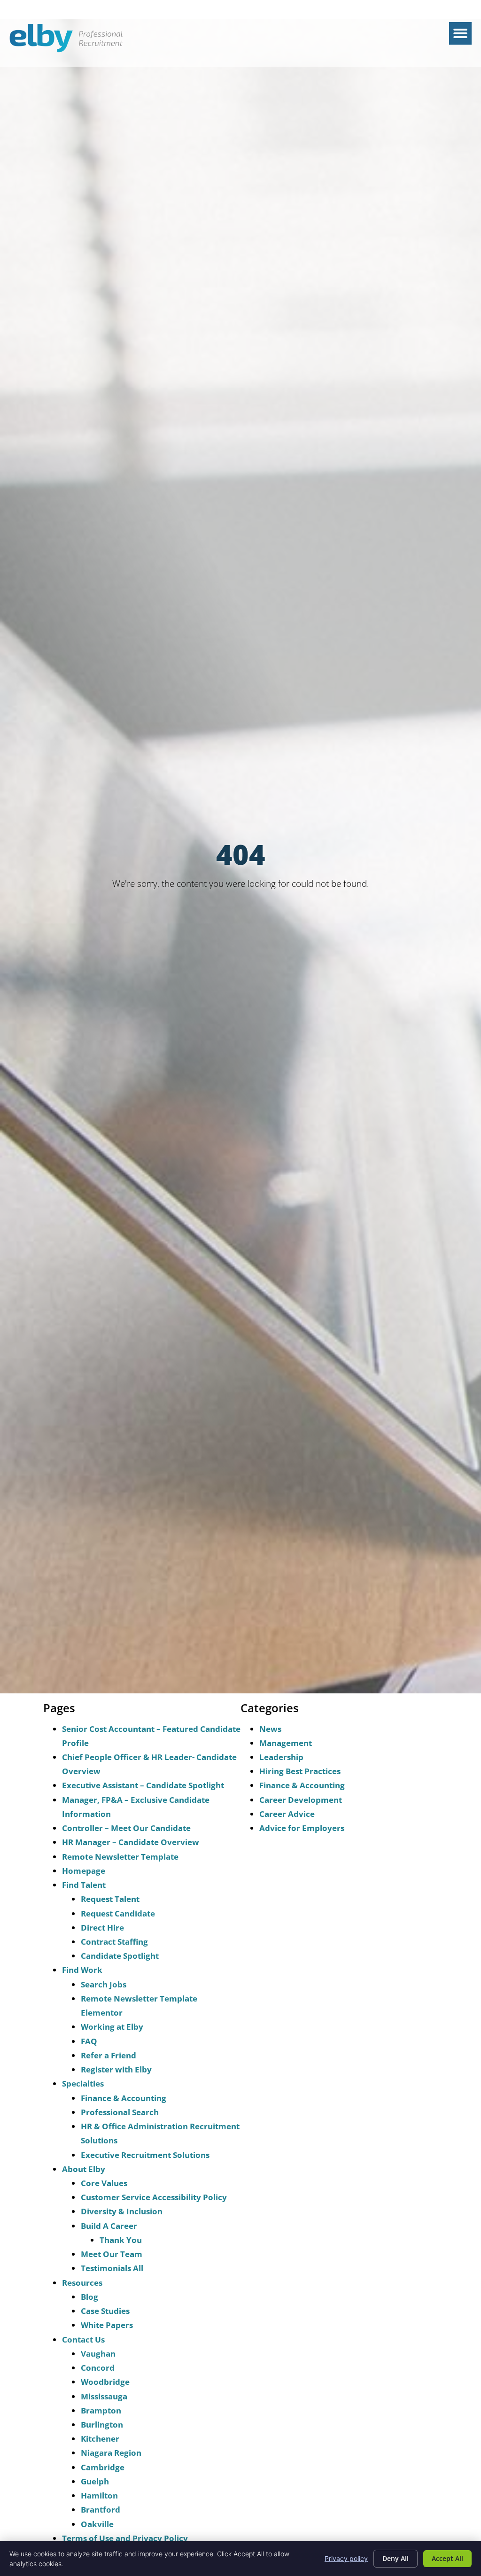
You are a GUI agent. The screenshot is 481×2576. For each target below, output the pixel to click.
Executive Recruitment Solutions (145, 2155)
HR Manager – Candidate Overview (131, 1842)
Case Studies (105, 2311)
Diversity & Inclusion (122, 2211)
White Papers (107, 2325)
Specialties (83, 2083)
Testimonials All (112, 2268)
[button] (460, 33)
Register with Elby (116, 2069)
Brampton (101, 2410)
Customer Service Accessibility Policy (154, 2197)
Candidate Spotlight (120, 1956)
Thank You (121, 2240)
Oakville (97, 2524)
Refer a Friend (109, 2055)
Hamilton (99, 2495)
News (270, 1729)
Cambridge (103, 2467)
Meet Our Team (112, 2254)
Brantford (101, 2510)
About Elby (84, 2169)
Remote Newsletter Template (120, 1857)
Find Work (82, 1970)
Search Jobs (104, 1984)
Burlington (102, 2425)
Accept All (447, 2558)
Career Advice (287, 1814)
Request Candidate (118, 1913)
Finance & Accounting (124, 2098)
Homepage (84, 1871)
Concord (98, 2368)
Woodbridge (105, 2382)
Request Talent (110, 1899)
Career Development (301, 1800)
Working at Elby (112, 2027)
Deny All (396, 2558)
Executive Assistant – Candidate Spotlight (143, 1785)
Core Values (104, 2183)
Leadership (281, 1757)
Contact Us (83, 2339)
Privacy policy (346, 2558)
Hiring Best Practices (300, 1771)
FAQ (89, 2041)
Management (286, 1743)
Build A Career (109, 2226)
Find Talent (84, 1885)
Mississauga (104, 2396)
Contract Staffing (114, 1942)
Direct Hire (102, 1928)
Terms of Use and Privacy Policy (125, 2538)
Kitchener (100, 2439)
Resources (82, 2283)
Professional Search (120, 2112)
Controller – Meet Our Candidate (126, 1828)
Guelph (95, 2481)
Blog (89, 2297)
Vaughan (98, 2354)
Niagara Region (111, 2453)
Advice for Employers (302, 1828)
